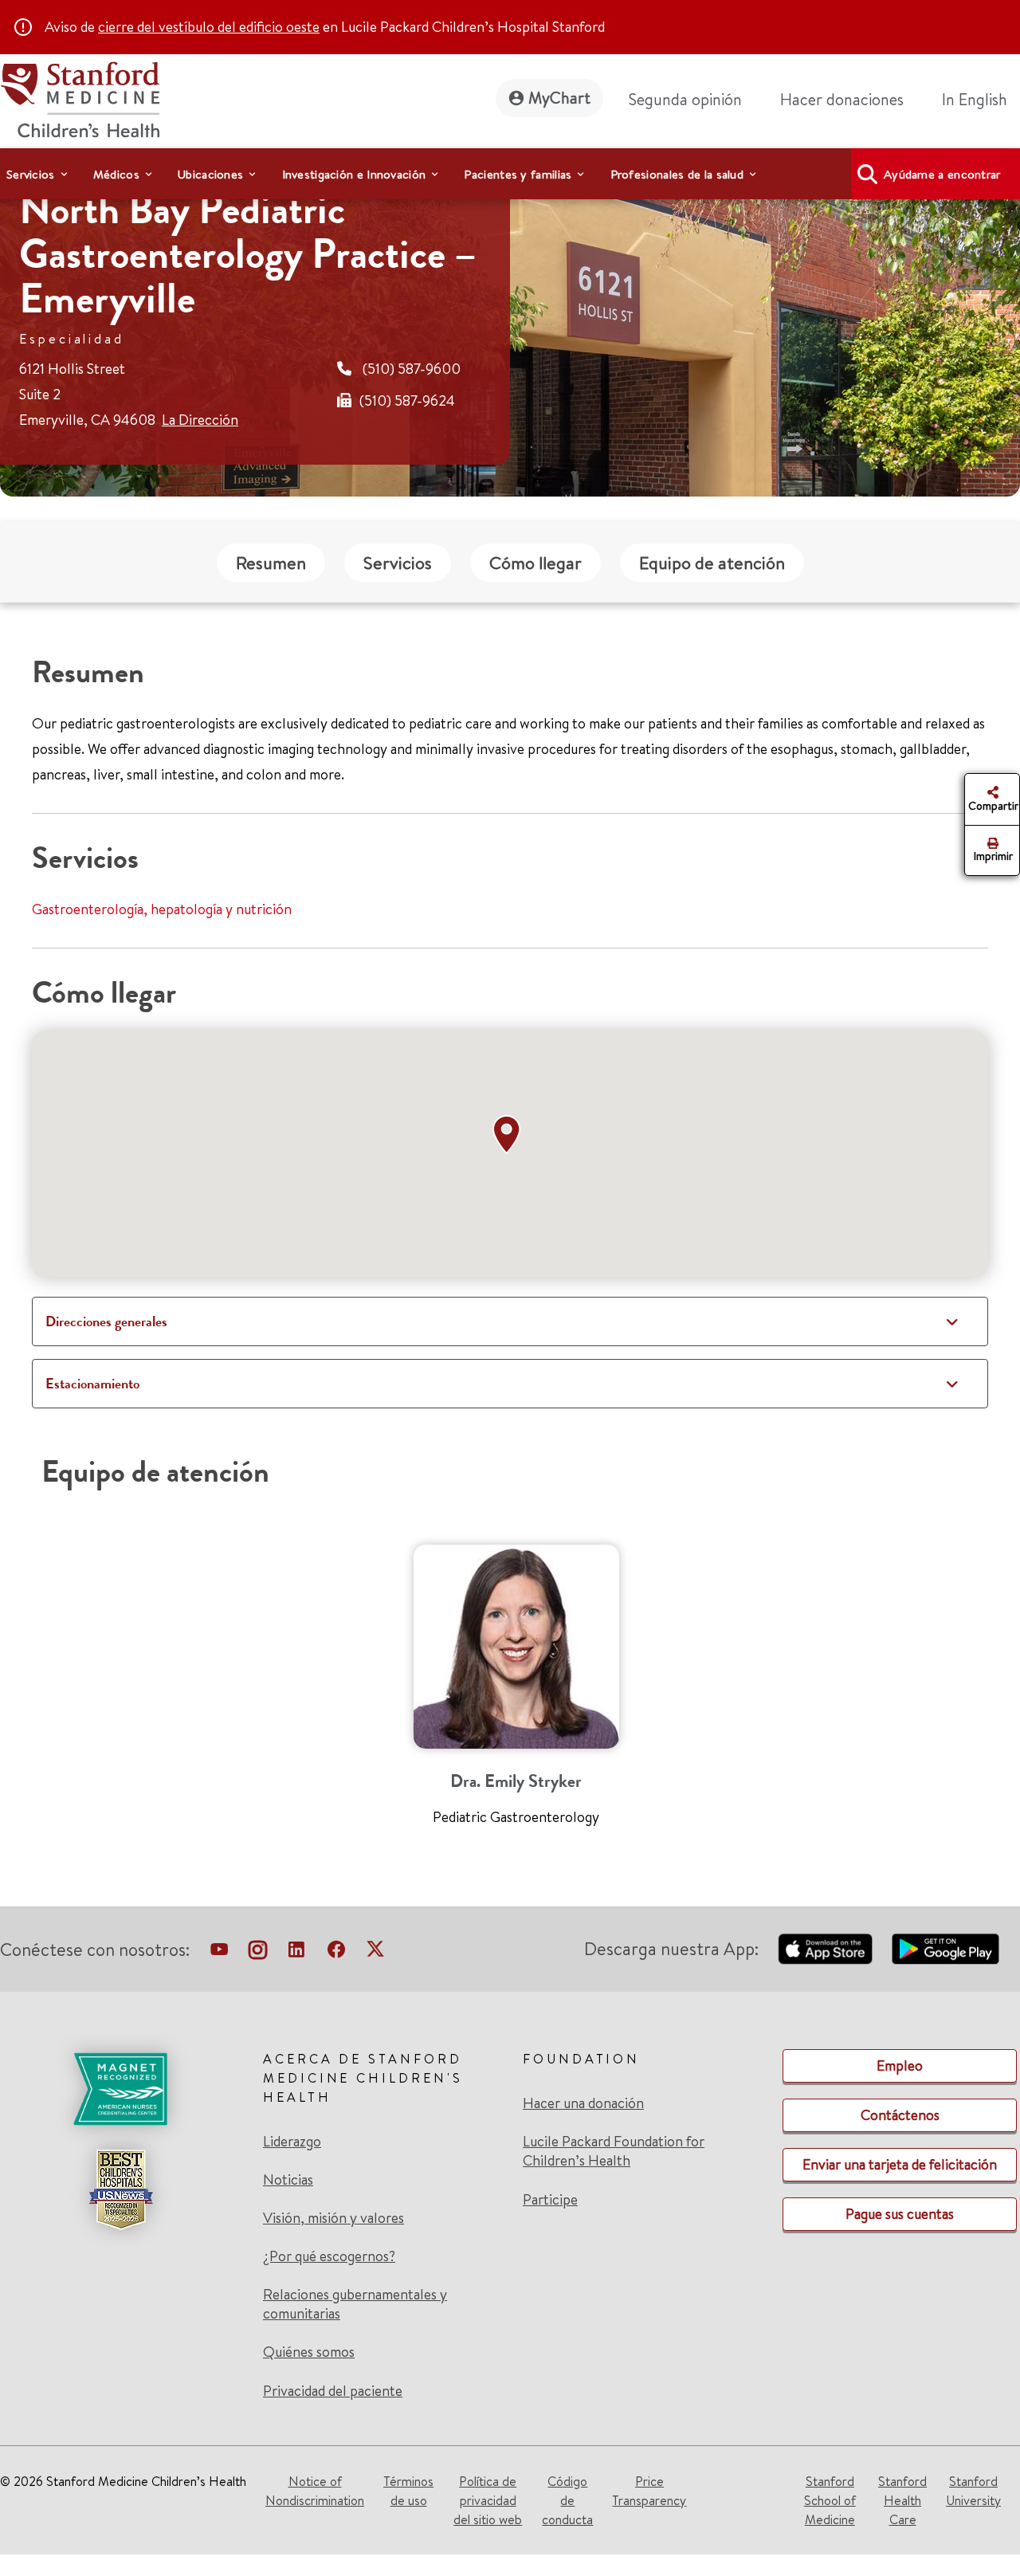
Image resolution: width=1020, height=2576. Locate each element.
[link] (981, 100)
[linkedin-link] (296, 1953)
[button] (510, 1135)
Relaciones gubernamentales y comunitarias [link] (355, 2304)
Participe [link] (550, 2199)
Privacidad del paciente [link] (333, 2391)
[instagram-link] (258, 1953)
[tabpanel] (516, 1692)
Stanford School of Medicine (830, 2500)
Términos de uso (408, 2491)
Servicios (398, 563)
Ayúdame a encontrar (942, 174)
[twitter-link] (375, 1953)
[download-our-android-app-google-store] (945, 1949)
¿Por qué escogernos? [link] (329, 2256)
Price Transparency (649, 2491)
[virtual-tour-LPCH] (219, 1953)
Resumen (271, 563)
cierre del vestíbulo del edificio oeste (209, 27)
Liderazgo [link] (292, 2142)
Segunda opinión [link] (685, 99)
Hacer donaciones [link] (842, 99)
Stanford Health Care (902, 2500)
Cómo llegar (535, 563)
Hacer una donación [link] (583, 2103)
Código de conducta (567, 2500)
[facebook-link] (336, 1953)
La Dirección (200, 420)
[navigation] (510, 174)
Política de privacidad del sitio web (488, 2500)
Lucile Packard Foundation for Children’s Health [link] (614, 2151)
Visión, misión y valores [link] (333, 2218)
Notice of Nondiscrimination (315, 2491)
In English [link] (975, 99)
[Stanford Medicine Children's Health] (80, 98)
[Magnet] (120, 2089)
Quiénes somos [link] (309, 2352)
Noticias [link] (288, 2180)
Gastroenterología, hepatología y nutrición (162, 909)
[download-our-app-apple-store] (826, 1949)
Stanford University (973, 2491)
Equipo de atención (712, 563)
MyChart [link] (559, 98)
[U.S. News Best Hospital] (120, 2189)
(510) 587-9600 (412, 369)
